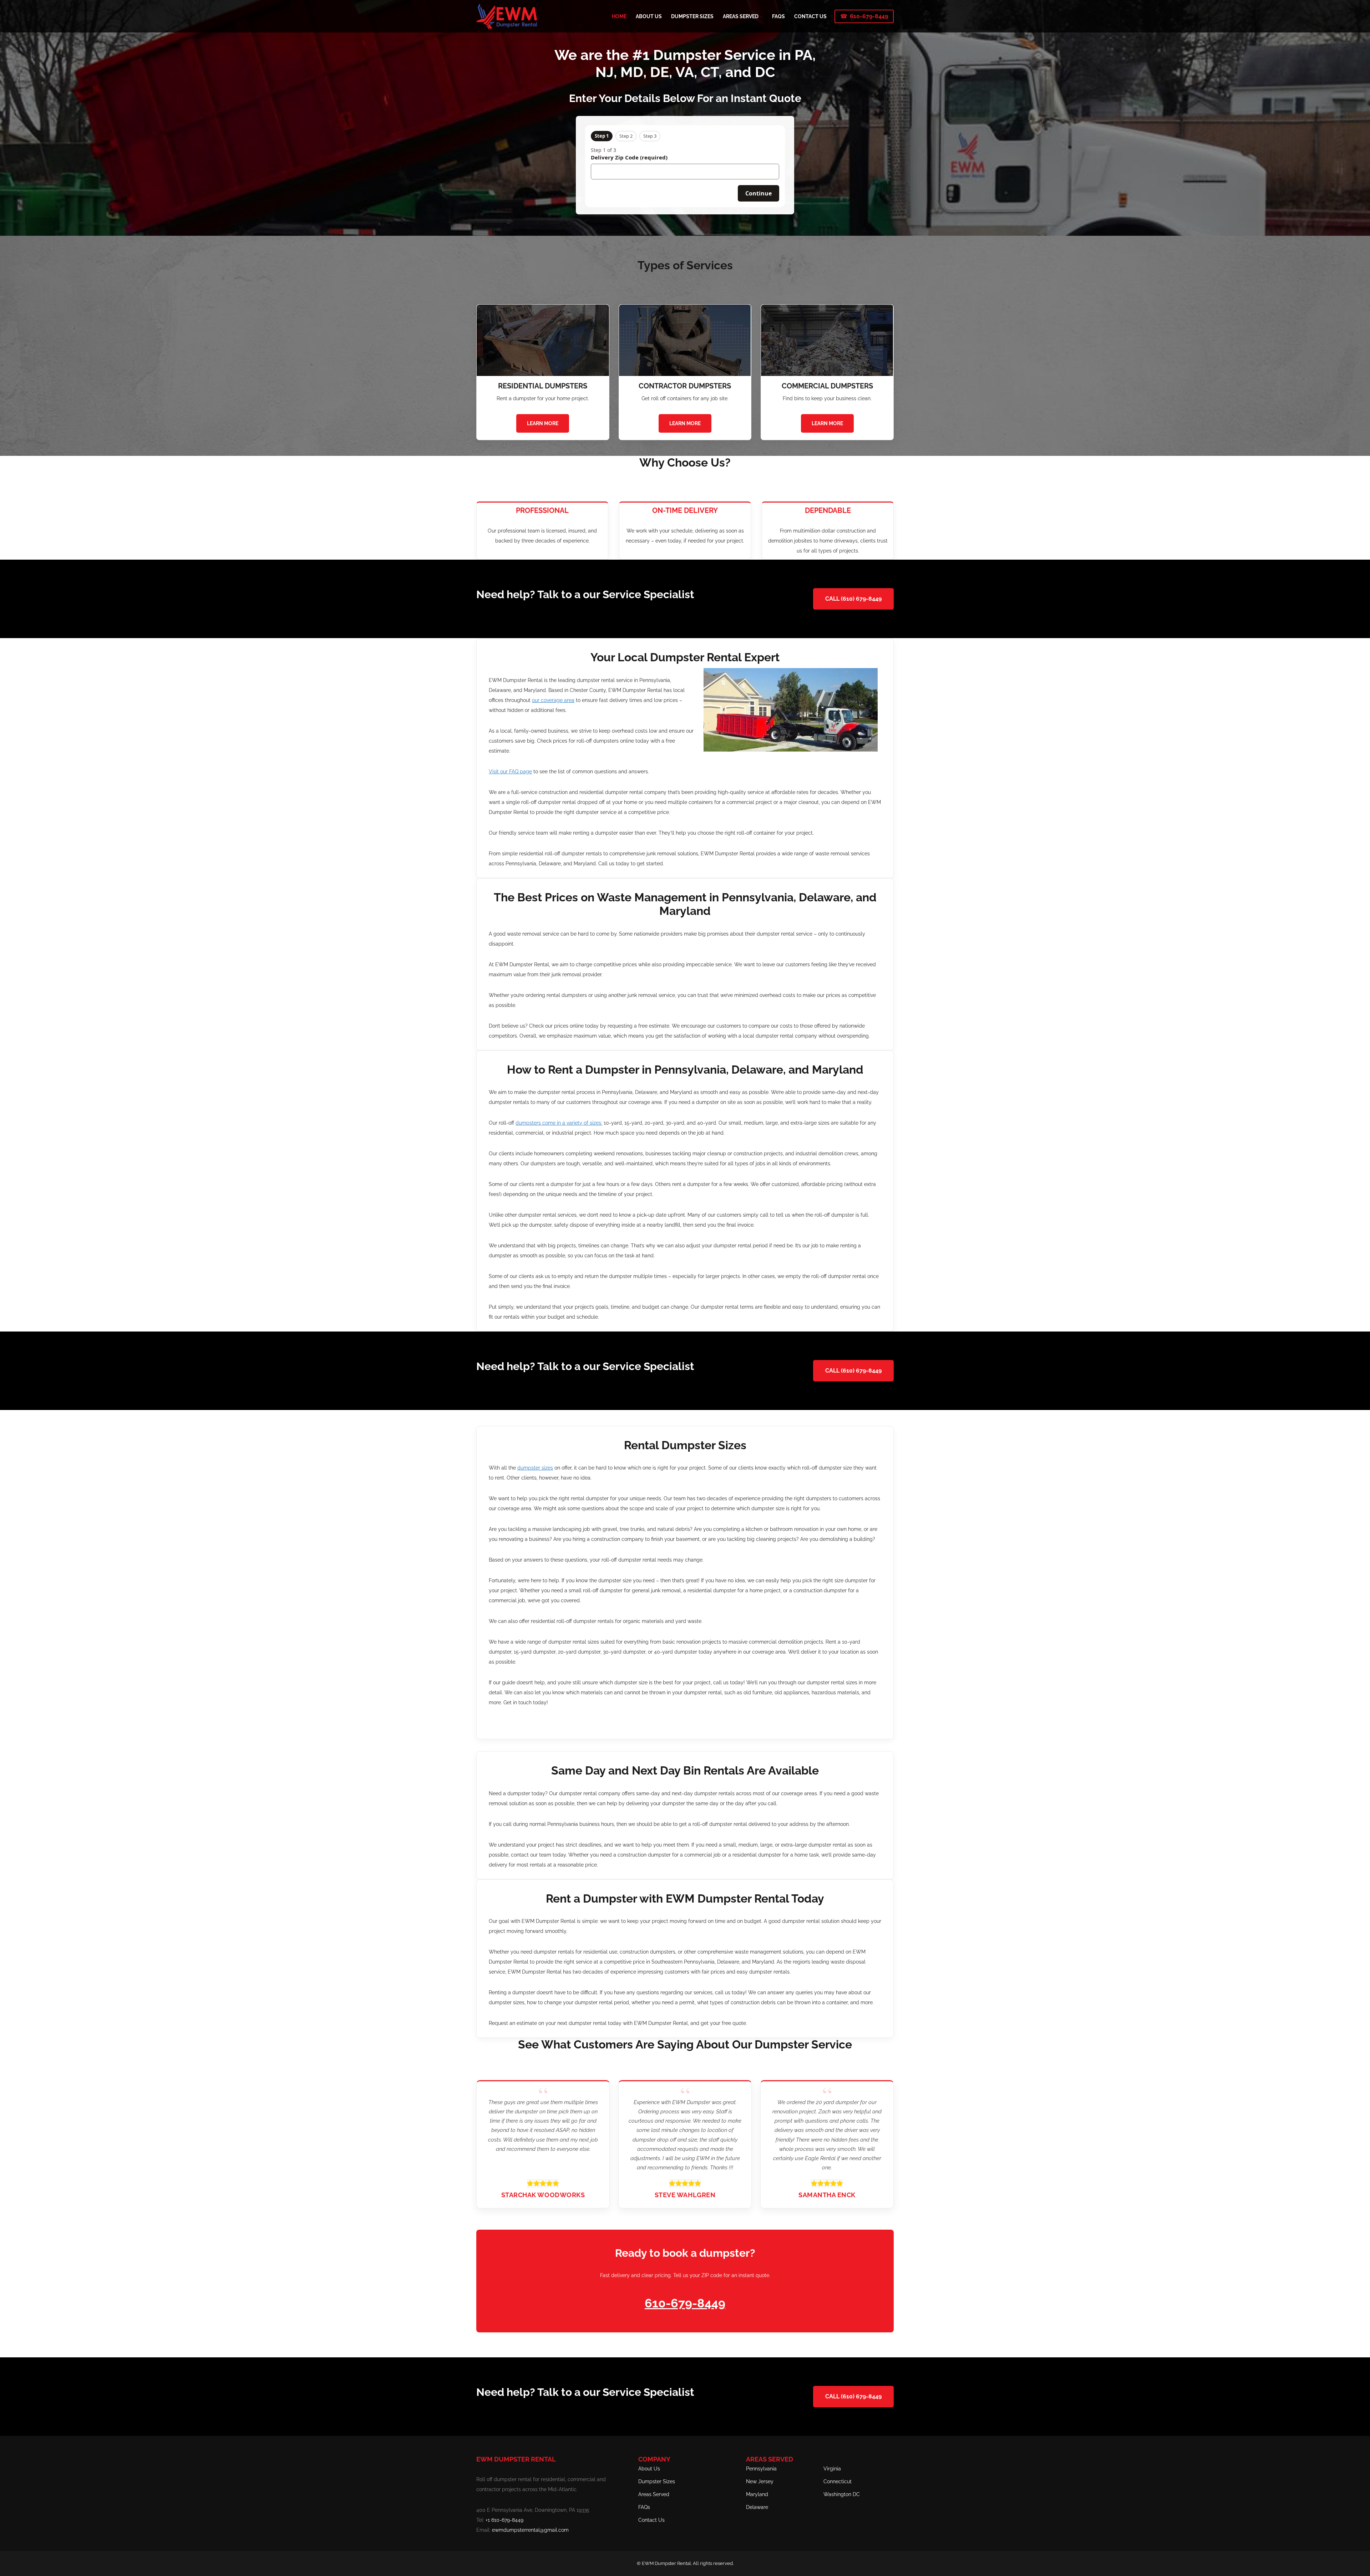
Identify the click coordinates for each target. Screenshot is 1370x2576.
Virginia (832, 2469)
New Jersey (760, 2481)
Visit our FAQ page (510, 772)
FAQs (644, 2507)
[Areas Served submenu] (761, 16)
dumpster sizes (535, 1468)
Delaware (757, 2507)
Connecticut (838, 2481)
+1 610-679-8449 (504, 2520)
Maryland (757, 2494)
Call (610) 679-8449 (853, 599)
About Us (649, 2469)
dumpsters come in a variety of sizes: (559, 1123)
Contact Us (651, 2520)
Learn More (543, 423)
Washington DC (842, 2494)
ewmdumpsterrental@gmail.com (530, 2530)
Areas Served (654, 2494)
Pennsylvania (761, 2469)
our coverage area (553, 700)
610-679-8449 (869, 16)
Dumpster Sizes (657, 2481)
